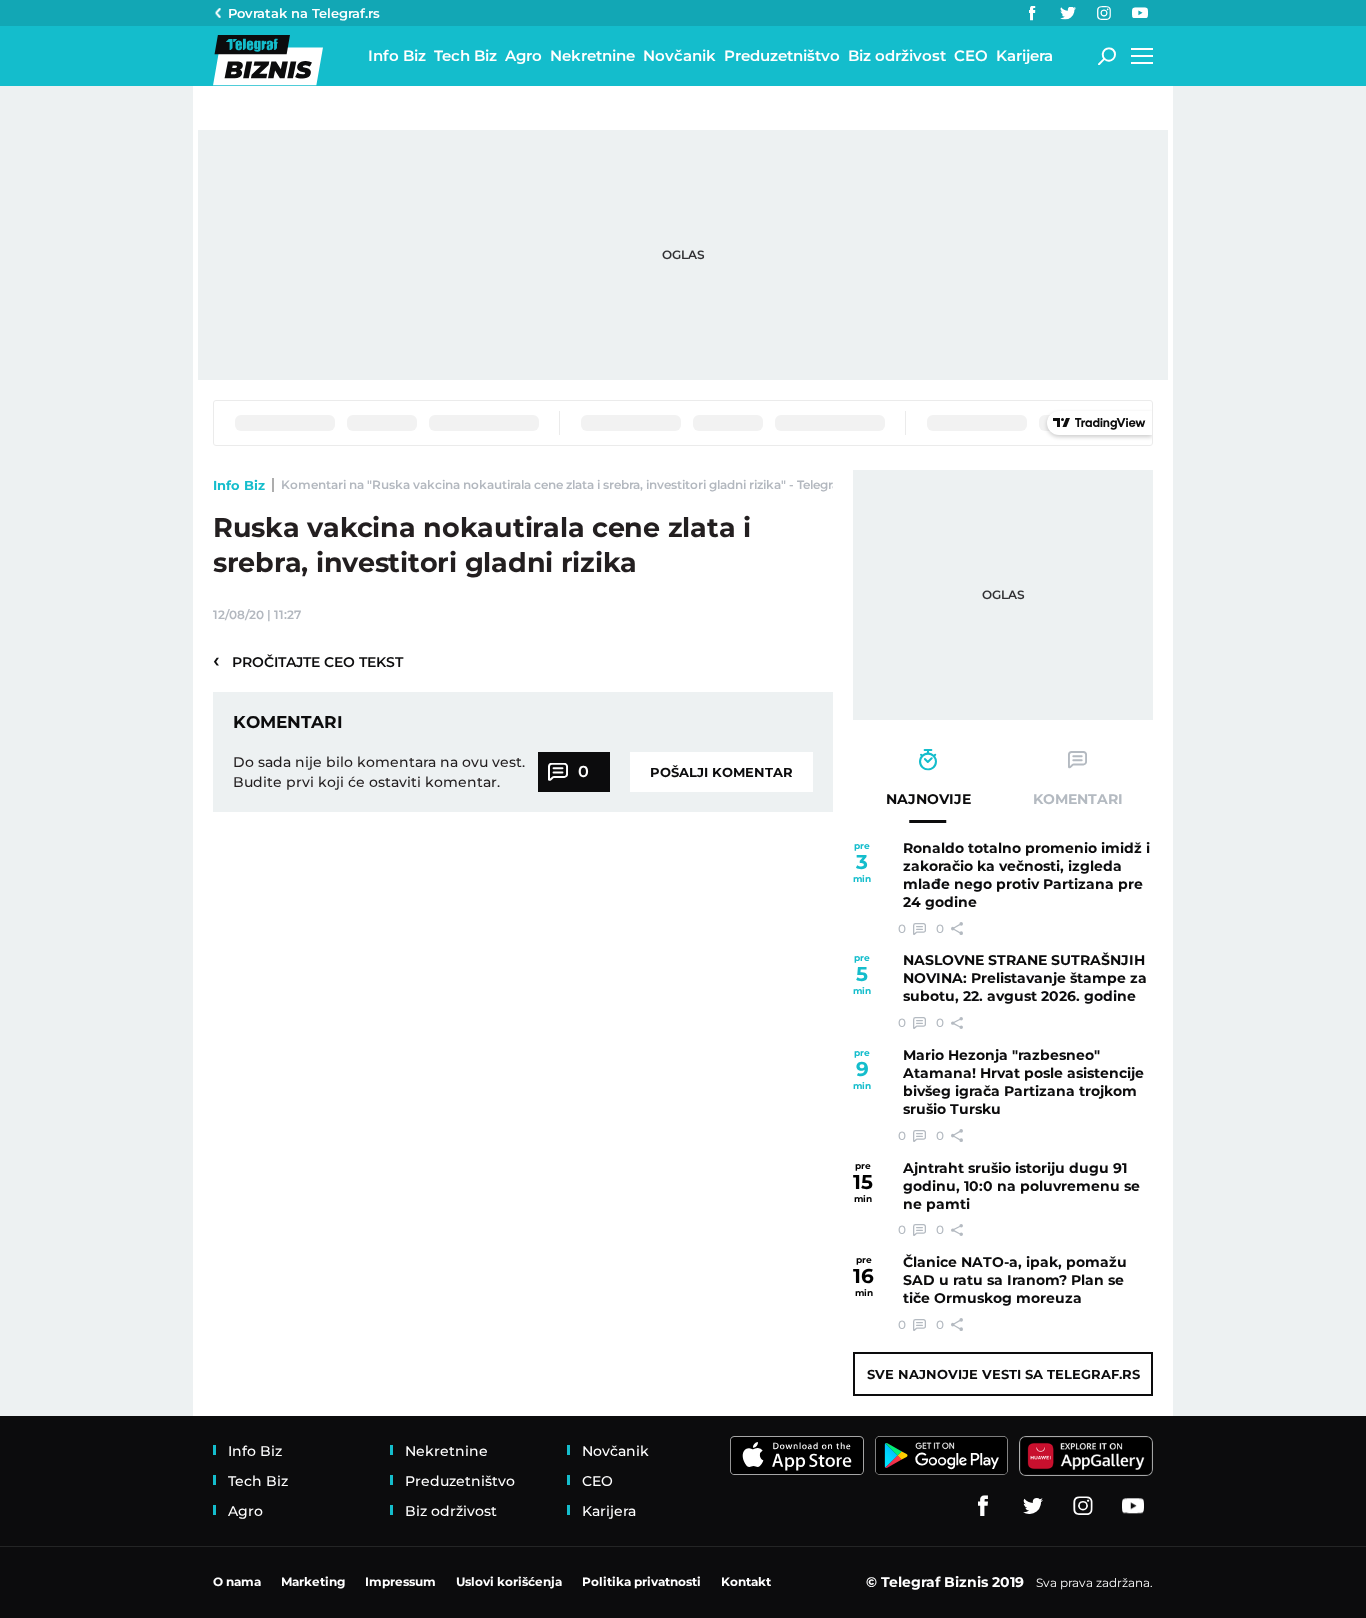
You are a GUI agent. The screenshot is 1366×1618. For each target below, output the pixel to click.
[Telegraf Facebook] (1032, 13)
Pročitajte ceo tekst (308, 661)
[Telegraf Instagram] (1104, 13)
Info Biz (239, 485)
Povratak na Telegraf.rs (304, 13)
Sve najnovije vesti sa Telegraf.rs (1003, 1374)
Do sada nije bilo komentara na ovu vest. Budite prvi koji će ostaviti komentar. (379, 772)
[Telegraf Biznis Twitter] (1068, 13)
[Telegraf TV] (1140, 13)
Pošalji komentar (721, 772)
